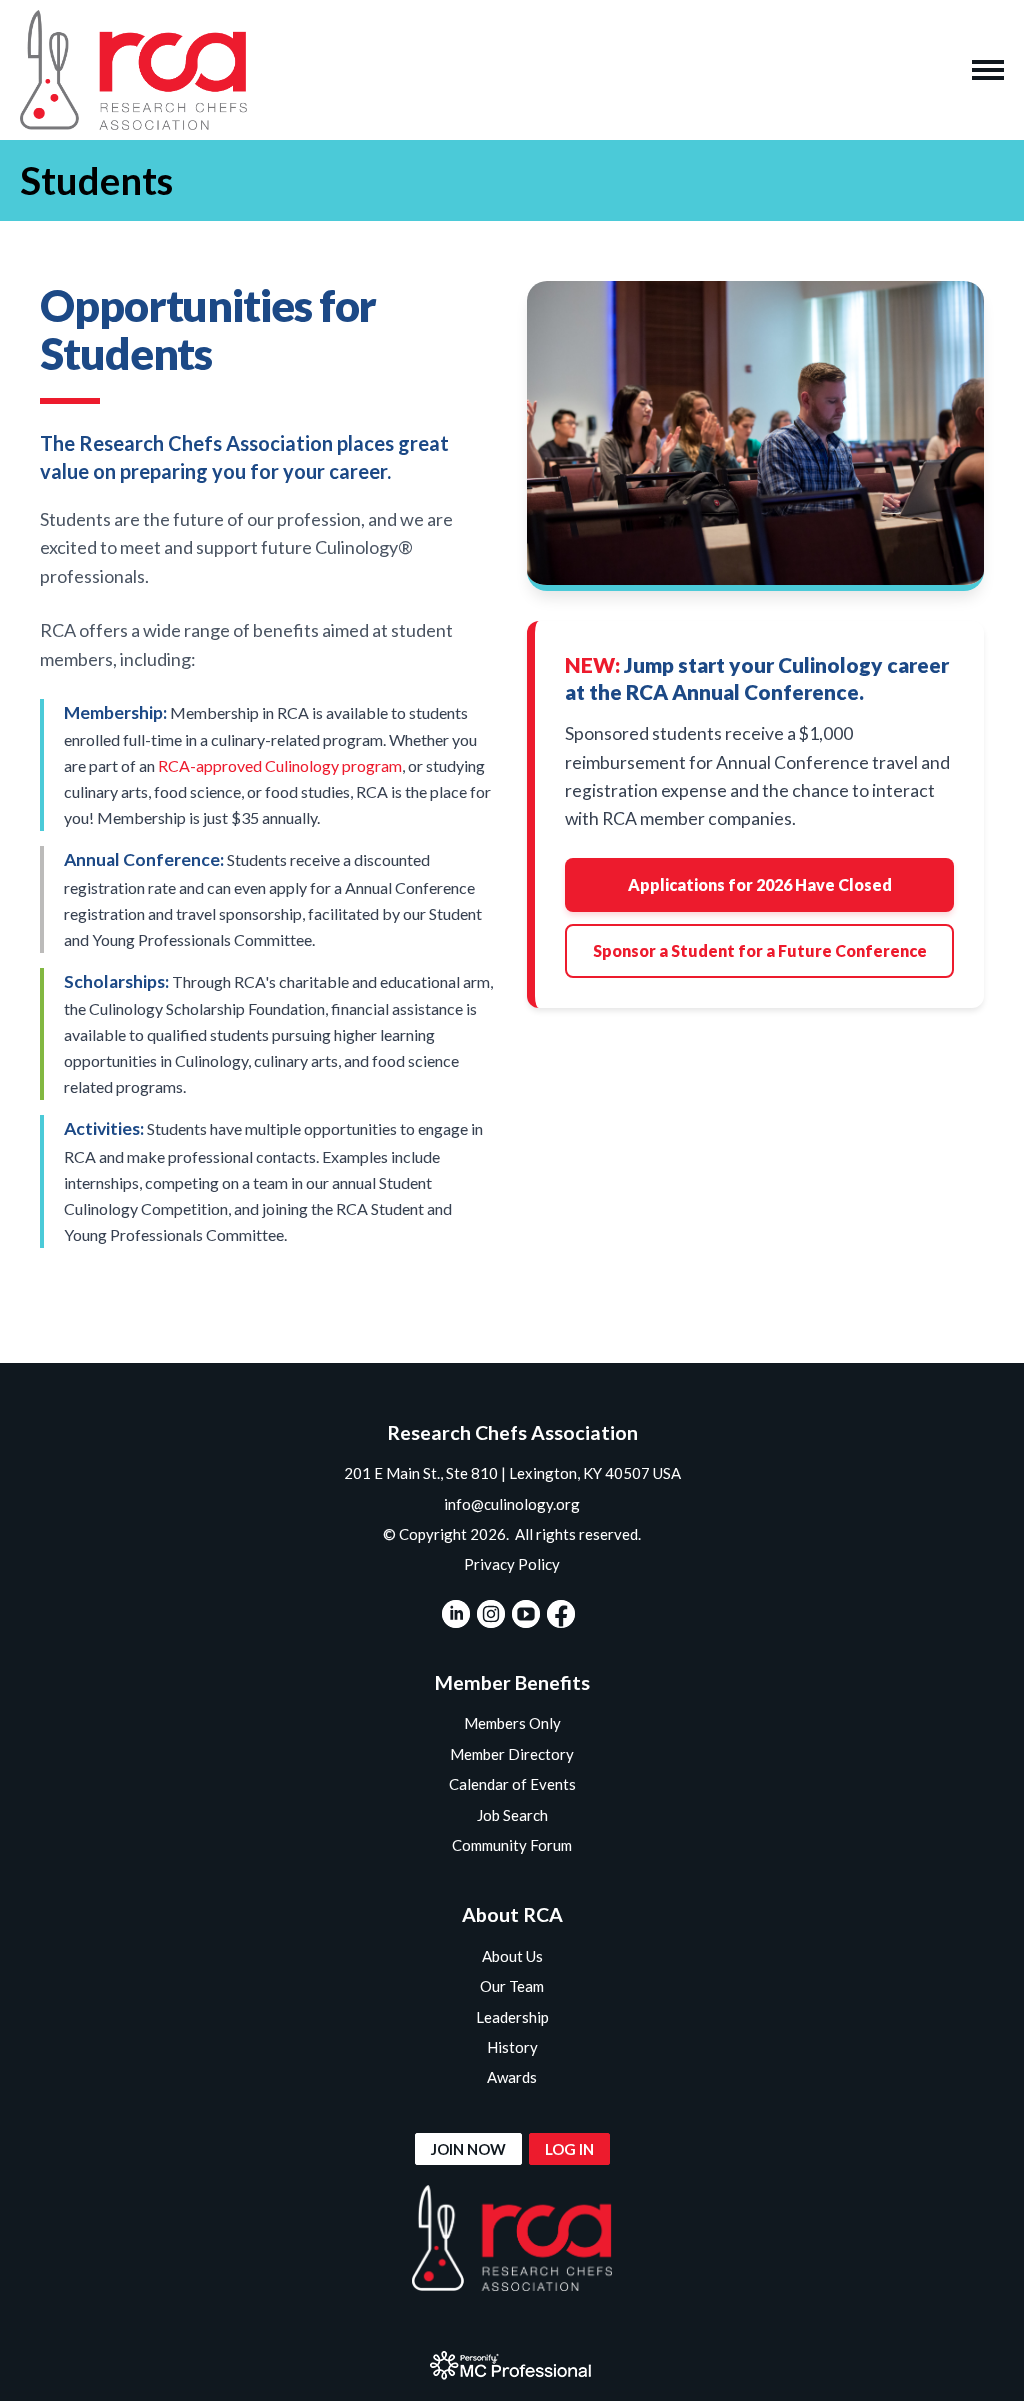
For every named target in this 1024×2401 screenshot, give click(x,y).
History (512, 2047)
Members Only (512, 1723)
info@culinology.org (512, 1504)
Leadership (512, 2017)
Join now (468, 2149)
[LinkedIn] (456, 1614)
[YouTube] (526, 1614)
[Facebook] (561, 1614)
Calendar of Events (512, 1784)
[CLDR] (133, 70)
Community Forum (512, 1845)
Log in (569, 2149)
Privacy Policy (512, 1564)
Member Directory (512, 1754)
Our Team (512, 1986)
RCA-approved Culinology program (280, 765)
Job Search (512, 1815)
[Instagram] (491, 1614)
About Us (512, 1956)
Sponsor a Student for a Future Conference (760, 950)
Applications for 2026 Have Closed (760, 884)
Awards (512, 2077)
